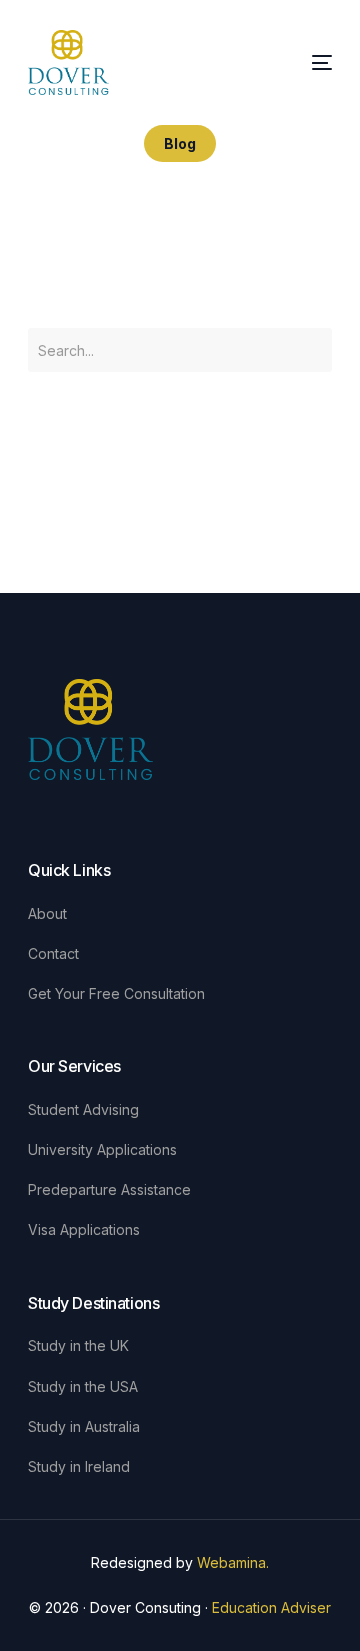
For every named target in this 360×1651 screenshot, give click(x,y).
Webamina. (233, 1562)
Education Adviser (271, 1607)
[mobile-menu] (320, 63)
